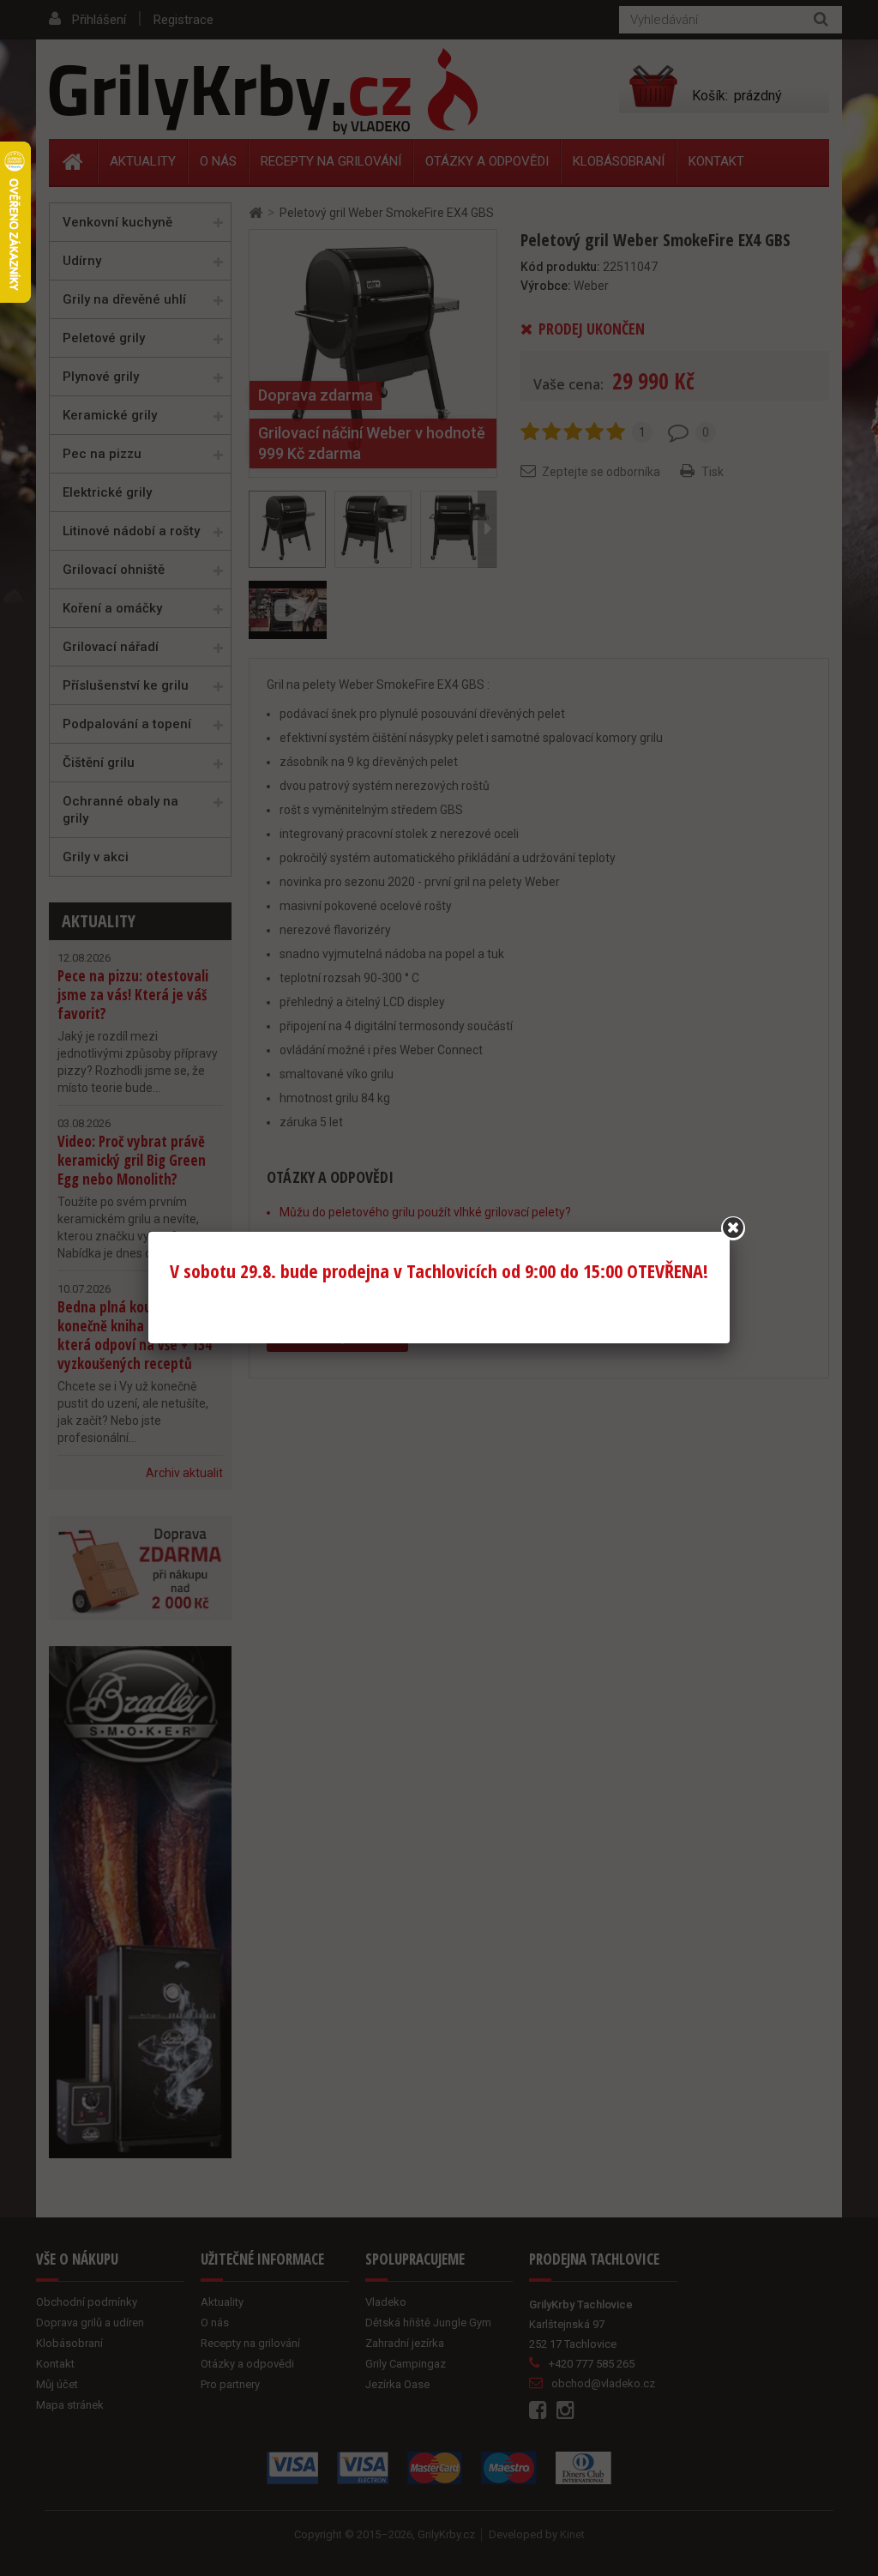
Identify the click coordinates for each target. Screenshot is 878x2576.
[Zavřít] (733, 1228)
